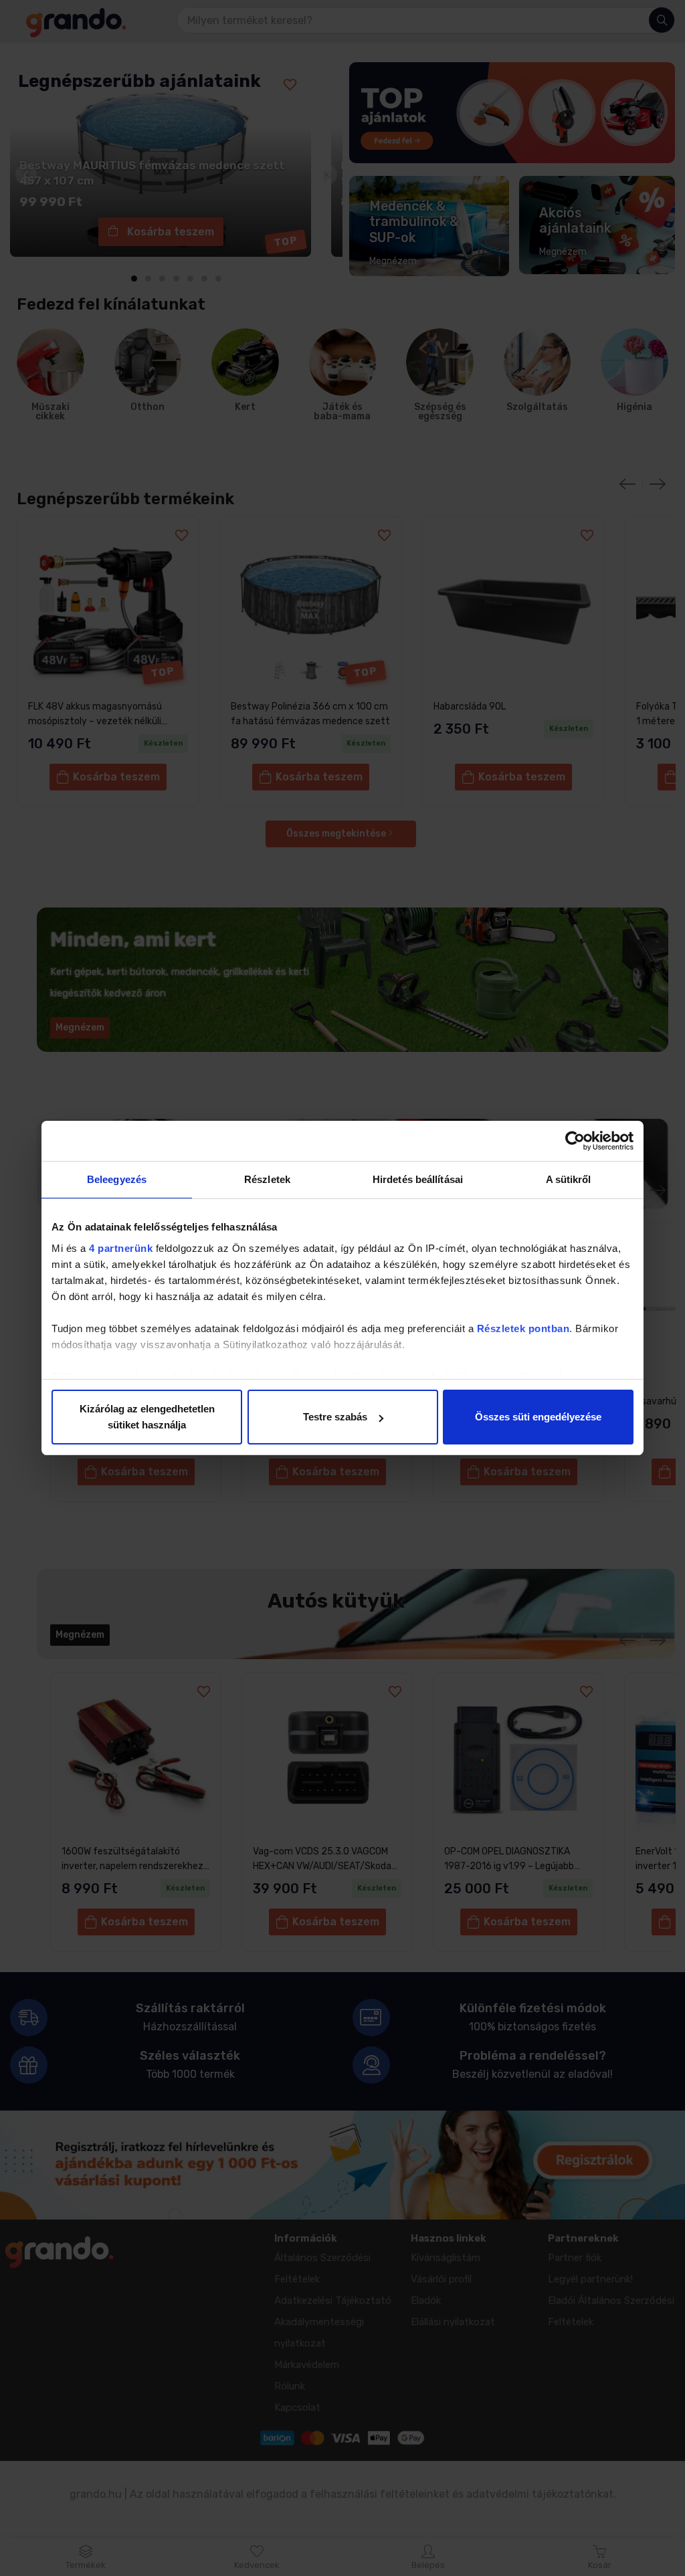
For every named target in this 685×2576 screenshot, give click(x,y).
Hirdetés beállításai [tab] (418, 1179)
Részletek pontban (523, 1328)
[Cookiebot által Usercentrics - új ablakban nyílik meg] (575, 1141)
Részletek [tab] (267, 1179)
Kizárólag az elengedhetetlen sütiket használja (147, 1417)
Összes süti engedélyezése (538, 1417)
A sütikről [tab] (569, 1179)
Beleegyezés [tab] (117, 1179)
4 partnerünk (121, 1248)
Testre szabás (335, 1417)
